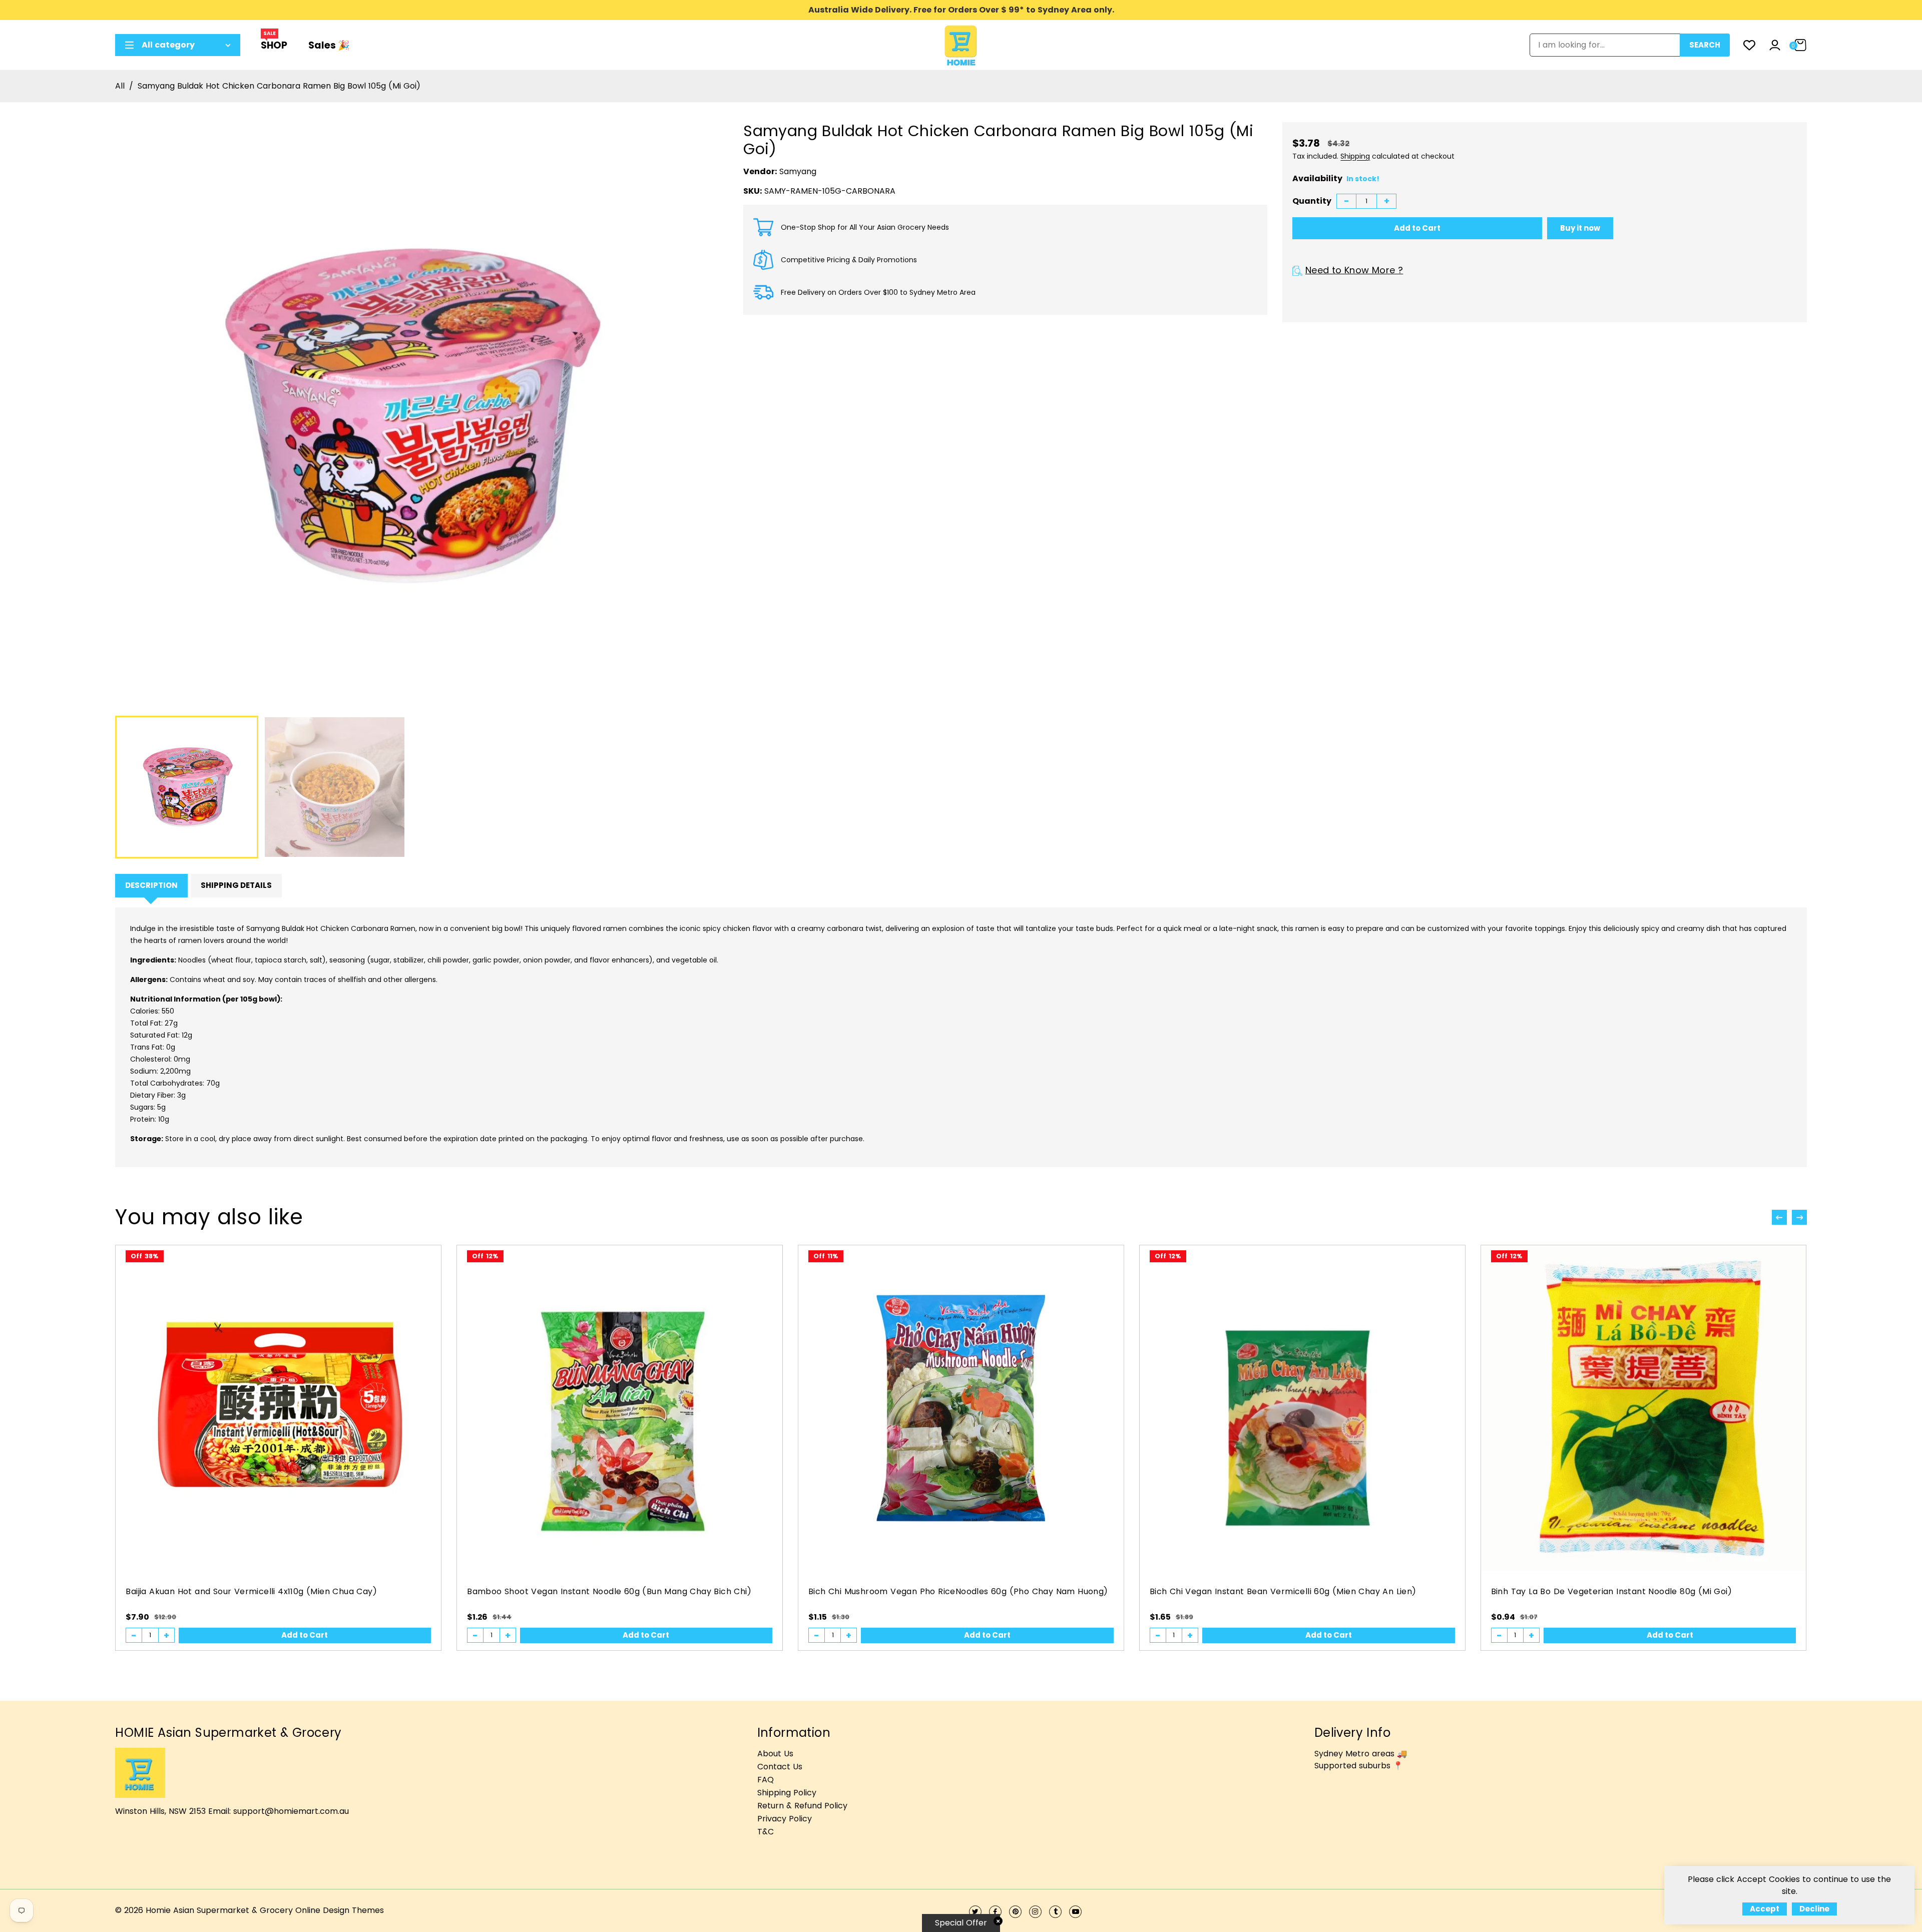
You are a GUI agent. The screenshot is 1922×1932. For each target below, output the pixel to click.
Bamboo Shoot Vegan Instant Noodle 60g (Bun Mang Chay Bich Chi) (609, 1591)
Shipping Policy (787, 1793)
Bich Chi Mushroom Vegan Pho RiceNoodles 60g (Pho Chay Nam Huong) (958, 1591)
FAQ (766, 1780)
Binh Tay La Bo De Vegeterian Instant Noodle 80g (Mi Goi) (1611, 1591)
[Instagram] (1035, 1912)
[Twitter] (975, 1912)
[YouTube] (1075, 1912)
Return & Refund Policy (802, 1806)
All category (168, 45)
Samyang (798, 171)
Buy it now (1580, 228)
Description (151, 885)
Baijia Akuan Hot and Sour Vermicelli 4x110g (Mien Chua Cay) (251, 1591)
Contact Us (780, 1767)
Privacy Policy (785, 1819)
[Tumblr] (1055, 1912)
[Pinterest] (1015, 1912)
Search (1705, 45)
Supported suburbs (1352, 1766)
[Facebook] (995, 1912)
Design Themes (353, 1910)
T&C (766, 1832)
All (120, 86)
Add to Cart (305, 1635)
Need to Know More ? (1354, 270)
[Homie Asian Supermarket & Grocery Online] (961, 44)
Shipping (1355, 156)
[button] (1799, 1217)
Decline (1814, 1909)
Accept (1765, 1909)
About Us (775, 1754)
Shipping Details (236, 885)
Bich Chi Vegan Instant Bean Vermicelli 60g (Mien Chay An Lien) (1283, 1591)
